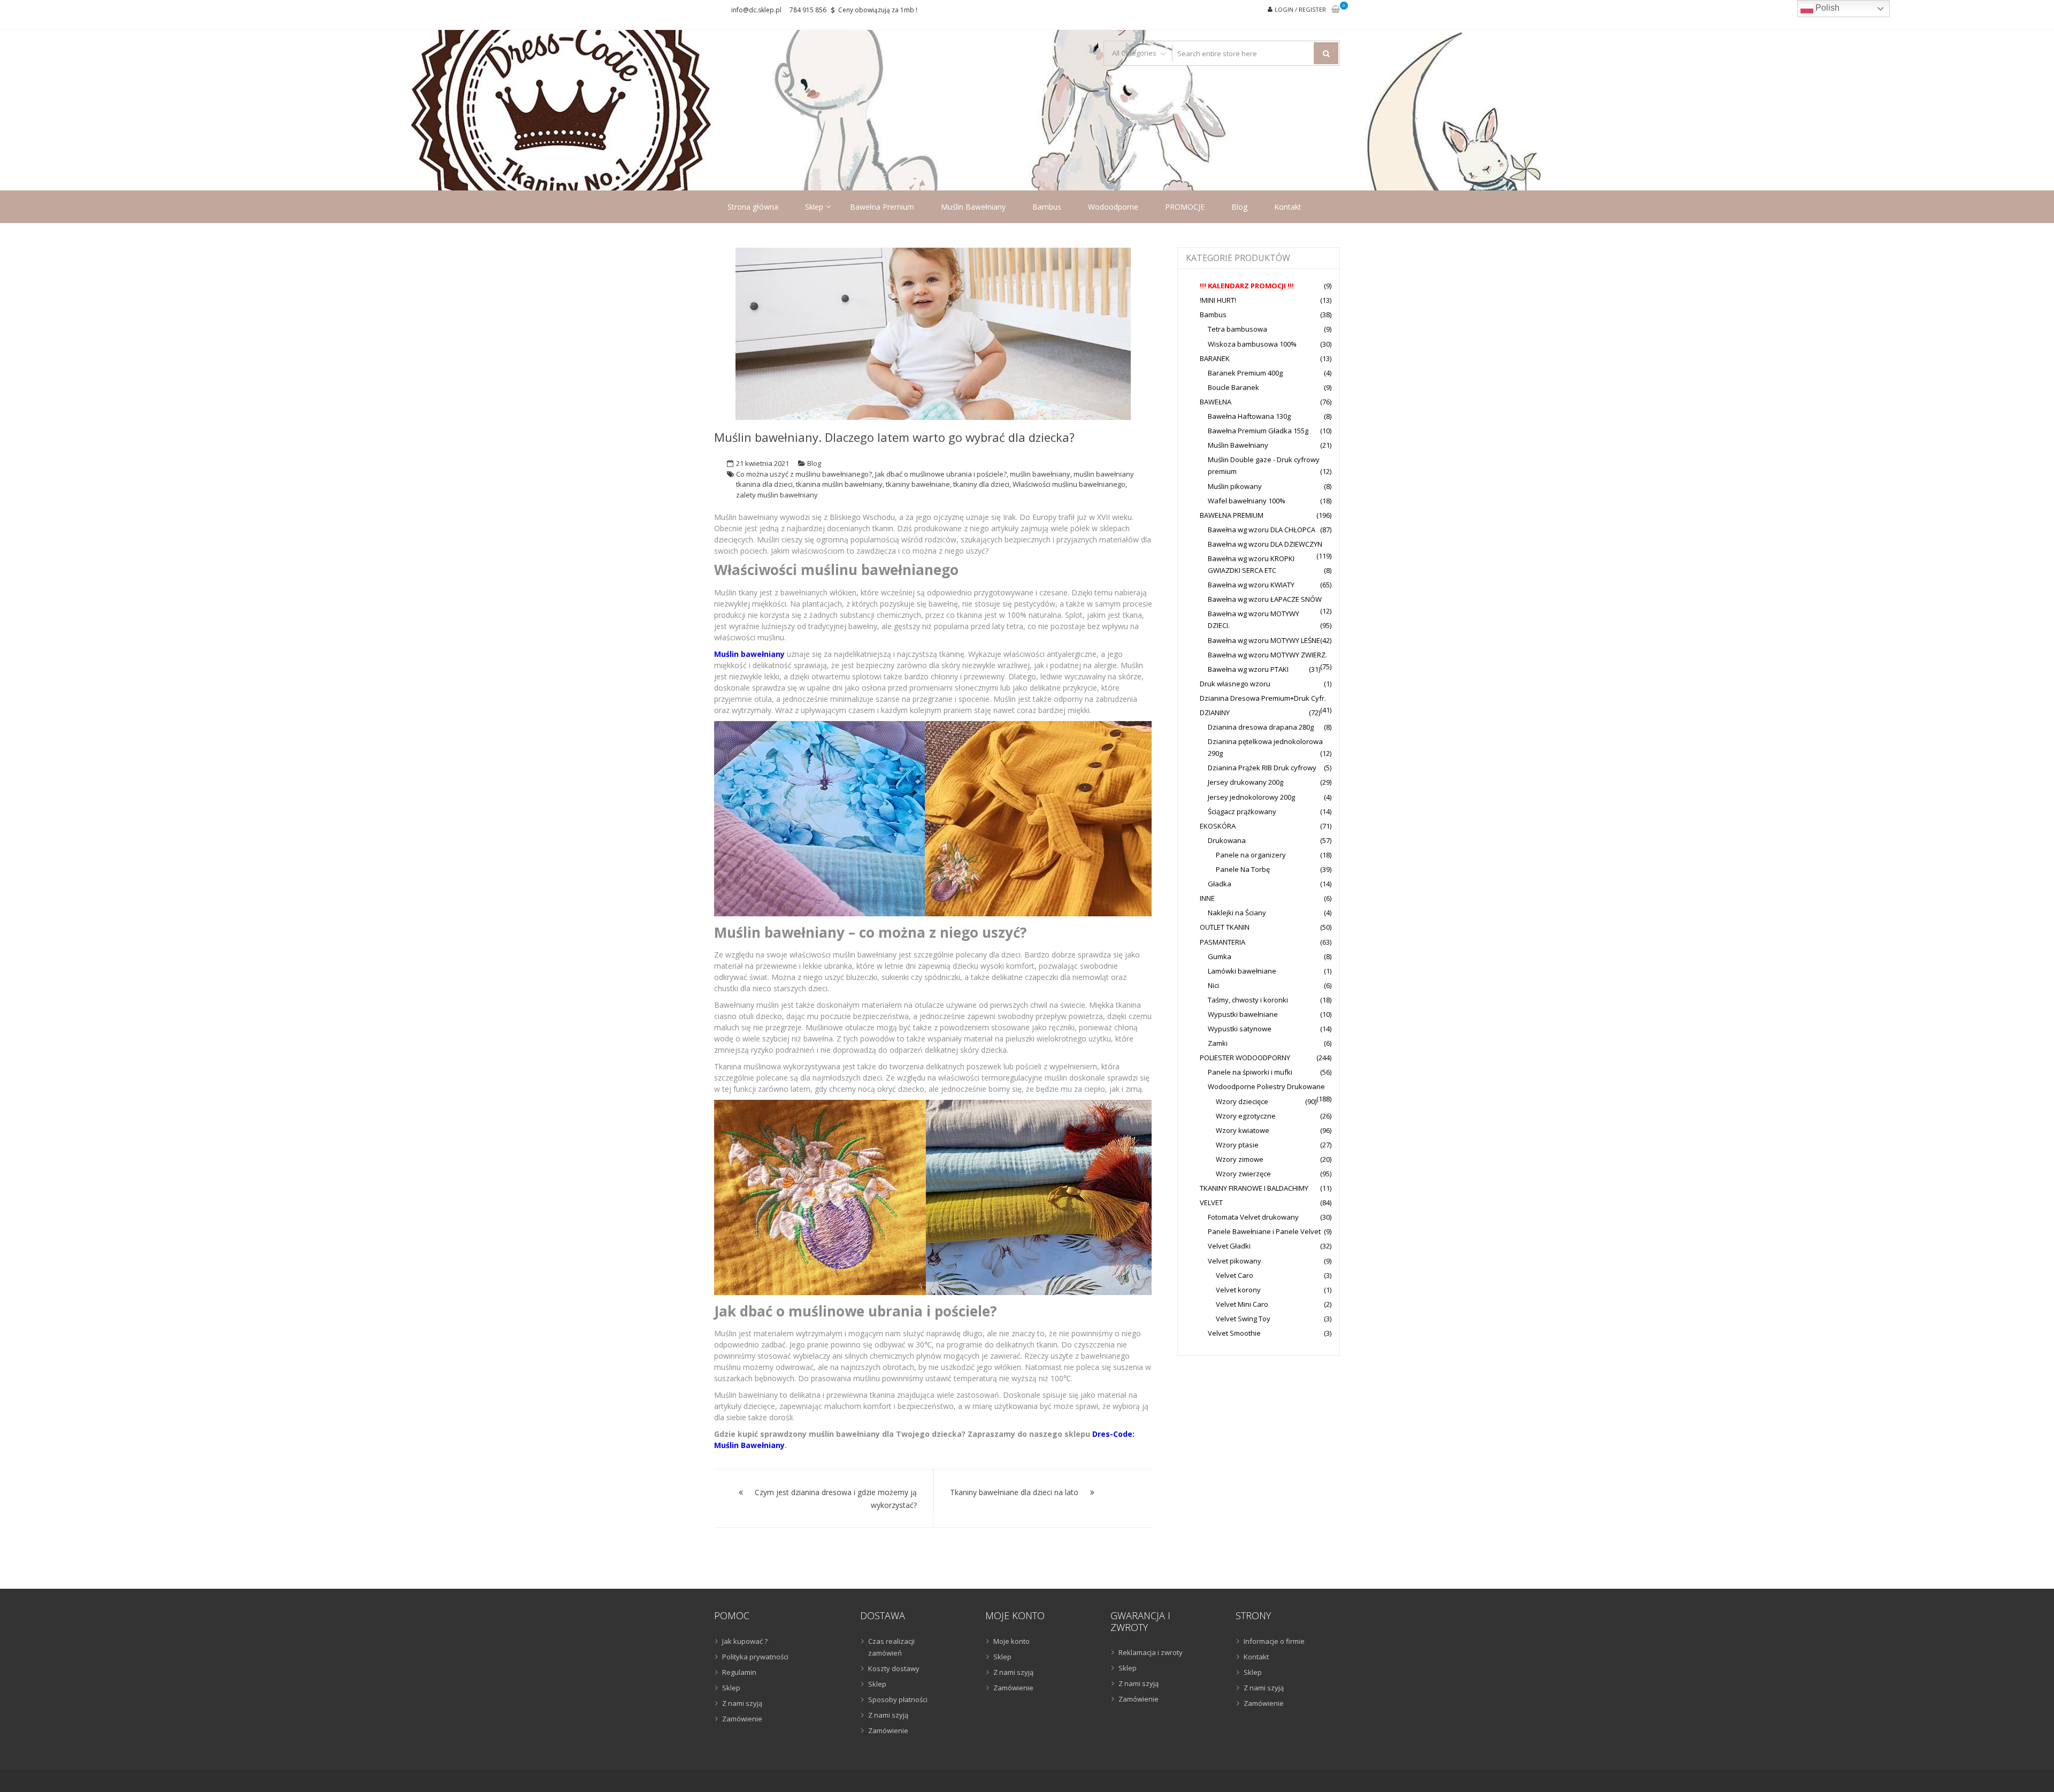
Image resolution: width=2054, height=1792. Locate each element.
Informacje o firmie (1274, 1641)
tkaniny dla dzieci (981, 484)
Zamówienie (742, 1719)
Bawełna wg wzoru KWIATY (1251, 585)
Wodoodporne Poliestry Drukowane (1266, 1086)
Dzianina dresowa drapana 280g (1261, 727)
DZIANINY (1215, 713)
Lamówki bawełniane (1242, 971)
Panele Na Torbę (1243, 869)
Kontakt (1288, 207)
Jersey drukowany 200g (1246, 782)
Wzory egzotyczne (1246, 1116)
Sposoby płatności (898, 1699)
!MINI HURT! (1218, 300)
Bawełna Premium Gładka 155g (1258, 431)
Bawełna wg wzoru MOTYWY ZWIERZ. (1267, 655)
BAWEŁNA (1216, 402)
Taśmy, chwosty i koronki (1248, 1000)
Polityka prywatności (755, 1657)
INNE (1207, 898)
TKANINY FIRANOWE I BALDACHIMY (1254, 1188)
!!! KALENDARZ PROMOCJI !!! (1247, 286)
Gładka (1220, 884)
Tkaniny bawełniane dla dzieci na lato (1014, 1492)
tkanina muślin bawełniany (839, 484)
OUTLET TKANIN (1225, 927)
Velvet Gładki (1229, 1246)
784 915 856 (808, 10)
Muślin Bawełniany (973, 207)
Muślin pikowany (1235, 486)
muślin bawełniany (1040, 474)
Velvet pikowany (1235, 1261)
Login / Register (1300, 9)
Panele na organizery (1251, 855)
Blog (1239, 207)
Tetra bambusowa (1237, 329)
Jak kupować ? (745, 1641)
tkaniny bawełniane (918, 484)
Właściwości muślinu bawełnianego (1069, 484)
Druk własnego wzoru (1235, 684)
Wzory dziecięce (1242, 1101)
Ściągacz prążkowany (1242, 811)
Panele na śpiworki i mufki (1250, 1072)
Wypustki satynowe (1240, 1029)
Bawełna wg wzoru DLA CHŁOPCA (1262, 530)
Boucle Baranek (1233, 387)
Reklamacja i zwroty (1151, 1652)
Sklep (814, 207)
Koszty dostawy (894, 1668)
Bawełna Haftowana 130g (1249, 416)
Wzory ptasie (1237, 1145)
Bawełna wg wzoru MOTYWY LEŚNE (1264, 640)
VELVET (1211, 1203)
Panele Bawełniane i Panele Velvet (1264, 1231)
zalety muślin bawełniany (777, 495)
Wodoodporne (1113, 207)
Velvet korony (1238, 1290)
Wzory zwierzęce (1243, 1174)
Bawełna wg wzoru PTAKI (1248, 669)
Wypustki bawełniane (1243, 1014)
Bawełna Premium (882, 207)
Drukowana (1227, 840)
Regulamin (739, 1672)
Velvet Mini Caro (1242, 1304)
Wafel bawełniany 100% (1247, 501)
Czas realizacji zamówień (891, 1647)
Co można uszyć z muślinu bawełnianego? (804, 474)
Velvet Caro (1235, 1275)
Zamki (1218, 1043)
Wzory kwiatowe (1243, 1130)
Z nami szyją (742, 1703)
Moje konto (1011, 1641)
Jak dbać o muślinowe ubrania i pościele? (941, 474)
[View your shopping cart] (1336, 10)
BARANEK (1215, 358)
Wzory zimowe (1240, 1159)
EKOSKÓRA (1218, 826)
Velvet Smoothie (1234, 1333)
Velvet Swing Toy (1243, 1319)
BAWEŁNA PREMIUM (1232, 515)
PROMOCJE (1185, 207)
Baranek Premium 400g (1245, 373)
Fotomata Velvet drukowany (1253, 1217)
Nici (1213, 985)
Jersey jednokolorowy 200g (1251, 797)
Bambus (1047, 207)
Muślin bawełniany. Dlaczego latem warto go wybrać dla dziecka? (894, 437)
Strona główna (753, 207)
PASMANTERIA (1223, 942)
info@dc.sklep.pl (756, 10)
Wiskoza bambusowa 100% (1252, 344)
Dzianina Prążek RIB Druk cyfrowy (1262, 768)
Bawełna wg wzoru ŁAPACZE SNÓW (1265, 599)
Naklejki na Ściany (1237, 913)
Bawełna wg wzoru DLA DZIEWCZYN (1265, 544)
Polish (1826, 8)
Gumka (1220, 956)
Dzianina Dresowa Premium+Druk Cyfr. (1263, 698)
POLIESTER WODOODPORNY (1245, 1058)
